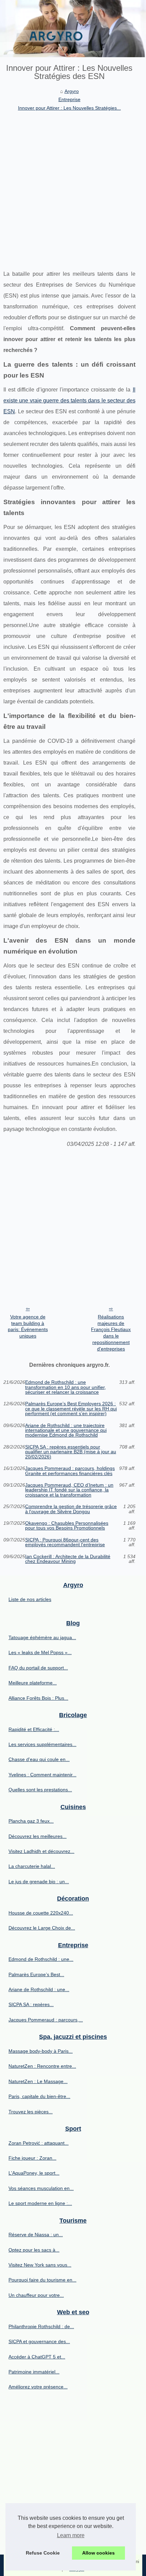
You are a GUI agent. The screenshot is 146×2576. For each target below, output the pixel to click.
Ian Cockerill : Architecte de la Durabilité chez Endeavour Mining (68, 1559)
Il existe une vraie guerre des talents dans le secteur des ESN (69, 401)
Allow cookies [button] (98, 2553)
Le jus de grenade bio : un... (39, 1882)
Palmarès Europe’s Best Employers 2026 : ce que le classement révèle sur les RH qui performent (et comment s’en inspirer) (71, 1409)
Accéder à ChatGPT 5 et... (37, 2357)
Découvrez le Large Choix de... (42, 1928)
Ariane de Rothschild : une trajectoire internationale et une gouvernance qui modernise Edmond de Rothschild (66, 1430)
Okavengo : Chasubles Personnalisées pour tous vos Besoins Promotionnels (67, 1526)
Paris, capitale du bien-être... (39, 2096)
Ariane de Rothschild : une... (39, 1989)
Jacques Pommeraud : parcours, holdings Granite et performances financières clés (70, 1471)
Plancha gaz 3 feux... (31, 1821)
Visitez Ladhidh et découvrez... (41, 1851)
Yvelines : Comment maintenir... (42, 1775)
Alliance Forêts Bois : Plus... (38, 1698)
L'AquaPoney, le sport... (34, 2173)
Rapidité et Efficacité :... (34, 1729)
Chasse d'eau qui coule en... (39, 1759)
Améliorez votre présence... (38, 2387)
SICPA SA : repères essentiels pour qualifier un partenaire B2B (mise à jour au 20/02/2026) (71, 1452)
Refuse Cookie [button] (43, 2553)
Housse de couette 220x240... (41, 1913)
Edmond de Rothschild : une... (41, 1959)
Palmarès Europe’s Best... (36, 1974)
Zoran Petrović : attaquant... (39, 2143)
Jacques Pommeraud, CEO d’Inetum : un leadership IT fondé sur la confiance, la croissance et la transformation (69, 1490)
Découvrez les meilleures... (38, 1836)
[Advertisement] (73, 189)
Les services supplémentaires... (42, 1744)
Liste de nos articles (30, 1599)
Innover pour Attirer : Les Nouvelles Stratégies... (69, 108)
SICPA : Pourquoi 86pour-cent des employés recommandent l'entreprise (65, 1542)
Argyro (72, 91)
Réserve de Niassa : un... (36, 2235)
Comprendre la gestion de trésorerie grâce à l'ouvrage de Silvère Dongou (71, 1509)
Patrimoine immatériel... (34, 2372)
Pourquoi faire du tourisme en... (42, 2280)
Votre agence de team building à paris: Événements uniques (28, 1326)
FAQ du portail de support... (38, 1668)
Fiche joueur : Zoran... (32, 2158)
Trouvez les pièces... (31, 2112)
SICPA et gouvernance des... (39, 2341)
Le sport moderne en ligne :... (40, 2203)
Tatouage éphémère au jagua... (42, 1637)
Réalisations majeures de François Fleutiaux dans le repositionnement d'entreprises (111, 1333)
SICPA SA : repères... (31, 2004)
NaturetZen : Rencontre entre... (42, 2066)
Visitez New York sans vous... (40, 2265)
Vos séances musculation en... (41, 2188)
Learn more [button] (71, 2535)
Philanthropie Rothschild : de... (41, 2326)
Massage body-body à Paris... (41, 2051)
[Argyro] (73, 29)
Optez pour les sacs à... (34, 2250)
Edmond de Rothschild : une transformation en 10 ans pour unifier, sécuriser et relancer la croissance (66, 1387)
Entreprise (69, 99)
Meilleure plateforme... (33, 1683)
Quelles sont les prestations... (40, 1790)
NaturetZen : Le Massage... (38, 2081)
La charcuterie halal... (32, 1866)
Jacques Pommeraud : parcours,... (46, 2020)
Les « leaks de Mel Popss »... (40, 1652)
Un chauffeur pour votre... (36, 2295)
